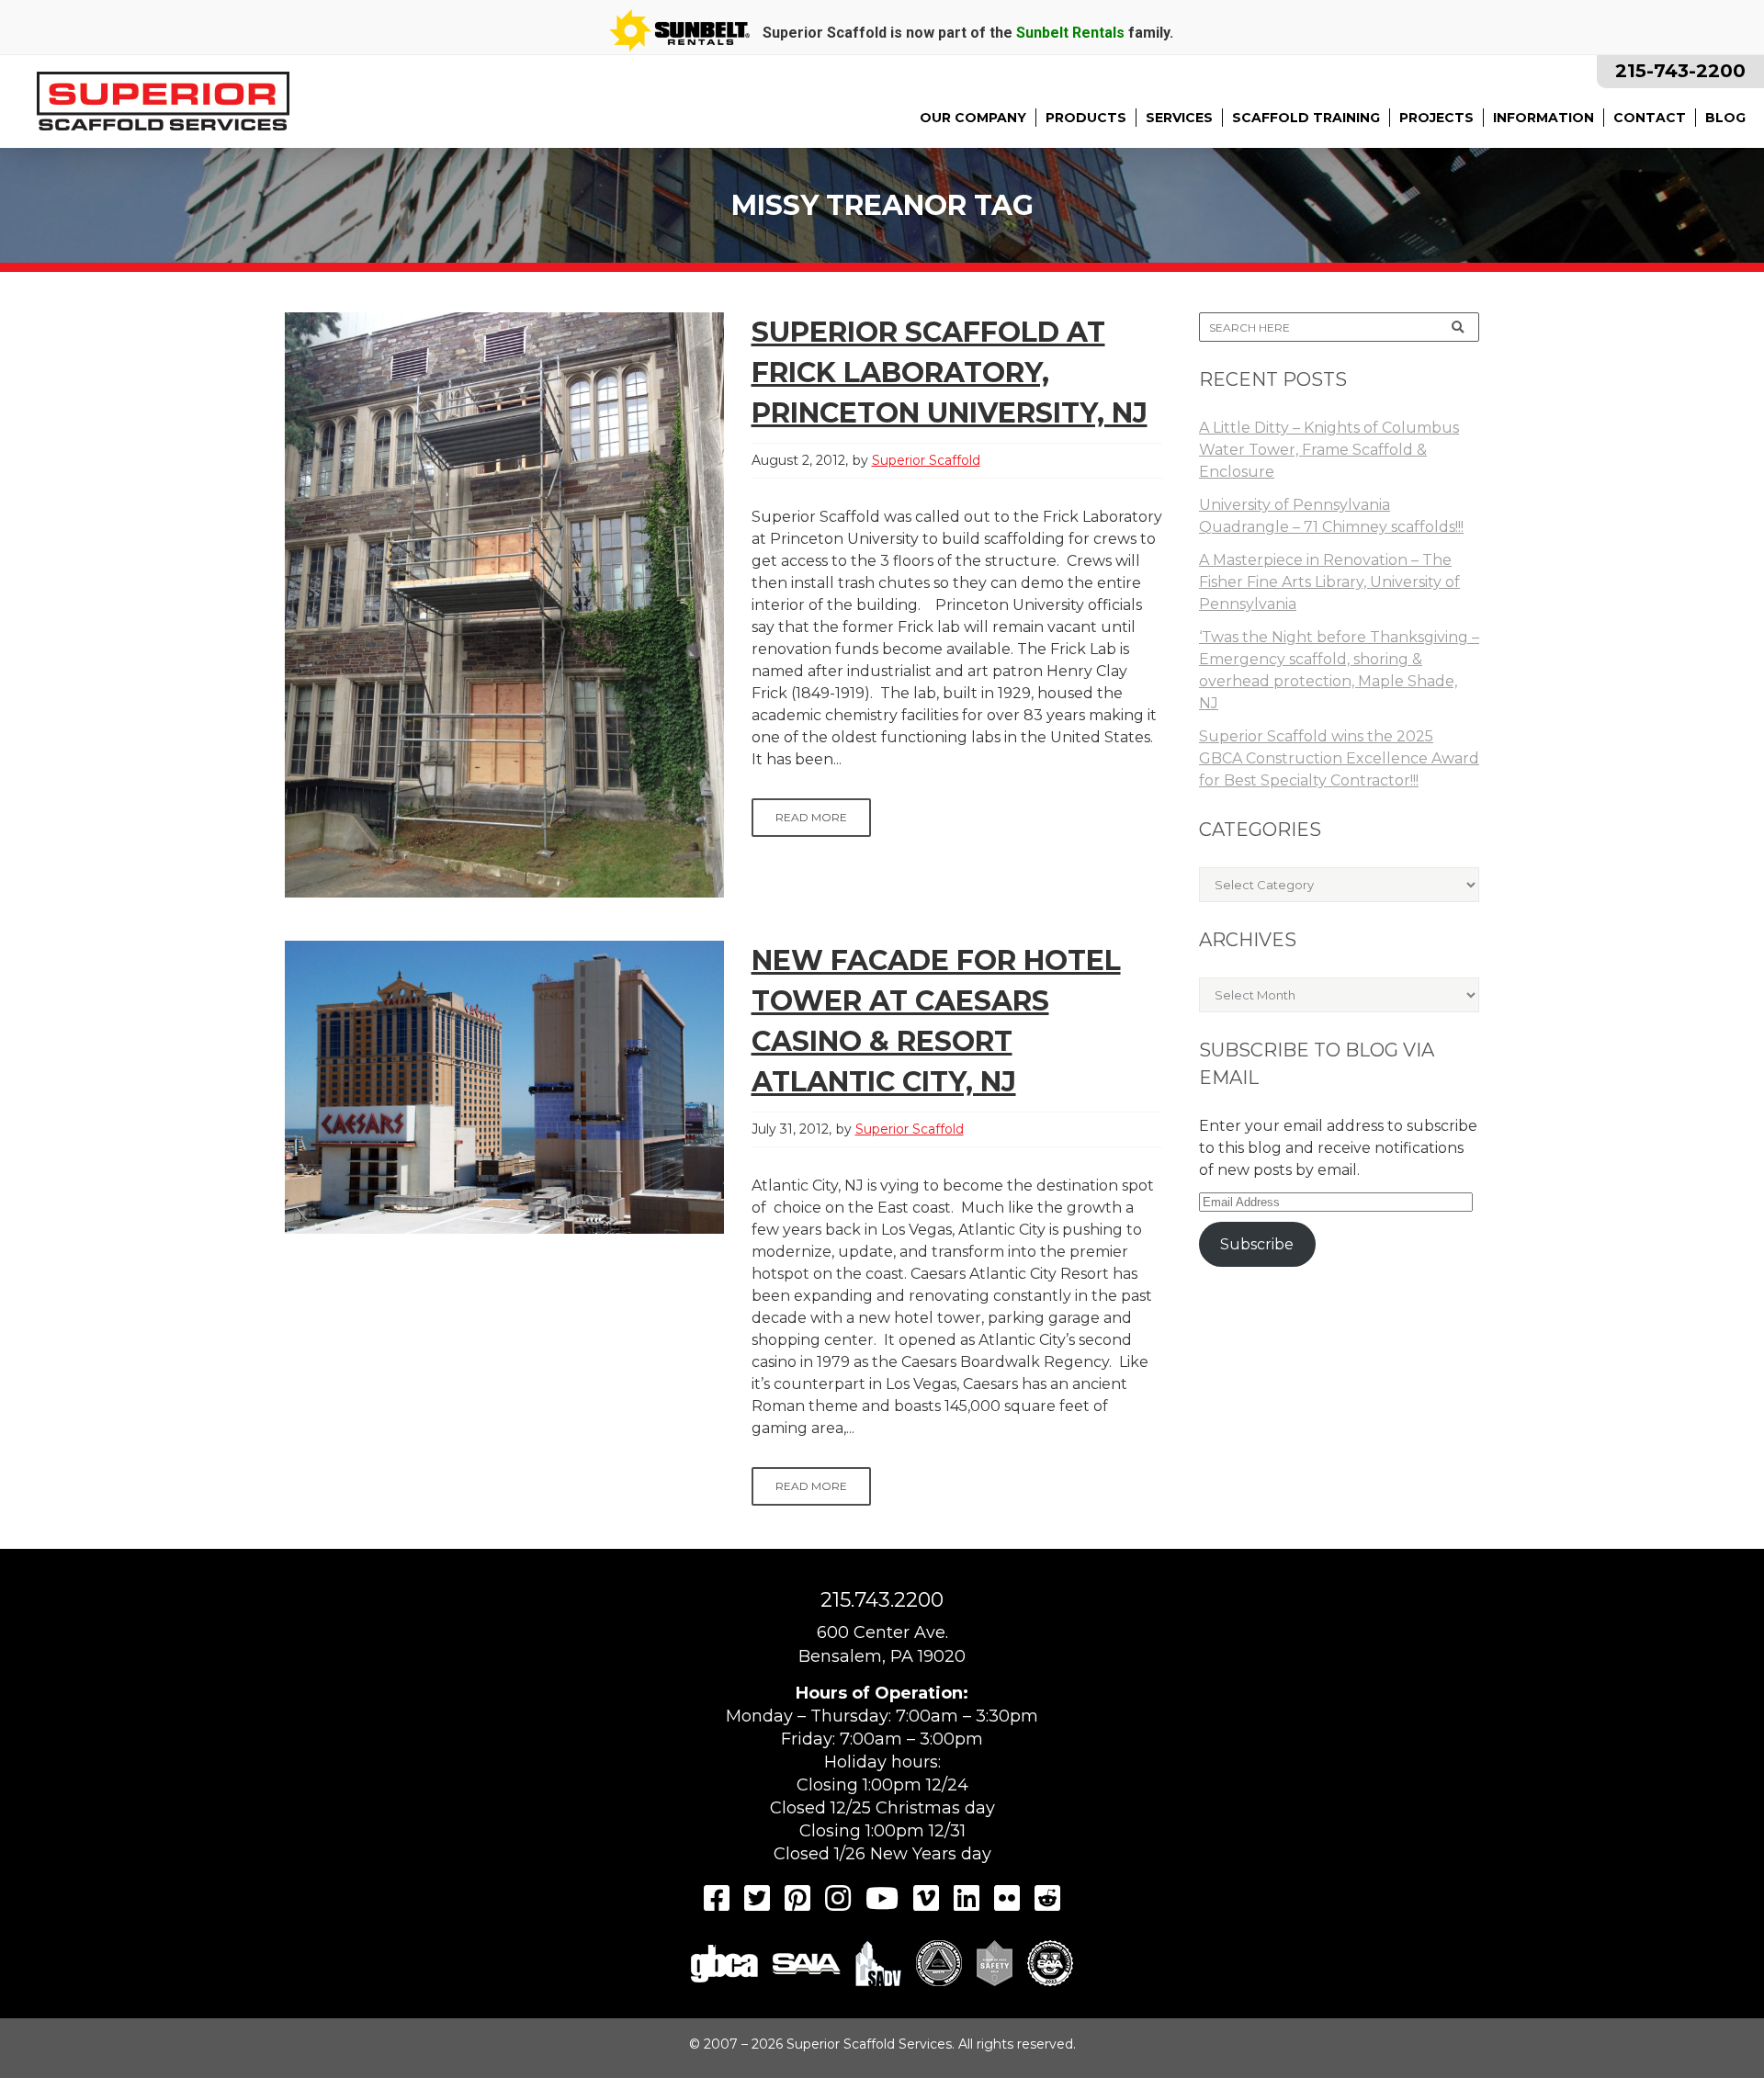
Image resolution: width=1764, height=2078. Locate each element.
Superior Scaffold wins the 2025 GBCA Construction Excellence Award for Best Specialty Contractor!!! (1339, 758)
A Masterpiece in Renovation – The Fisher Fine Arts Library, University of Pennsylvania (1329, 582)
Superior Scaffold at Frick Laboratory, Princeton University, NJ (950, 373)
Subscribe (1257, 1244)
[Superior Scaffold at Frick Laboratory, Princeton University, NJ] (504, 605)
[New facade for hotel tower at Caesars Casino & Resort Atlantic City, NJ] (504, 1087)
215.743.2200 (882, 1600)
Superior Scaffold (926, 460)
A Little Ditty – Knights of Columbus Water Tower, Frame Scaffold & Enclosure (1329, 450)
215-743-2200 (1680, 71)
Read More (811, 817)
